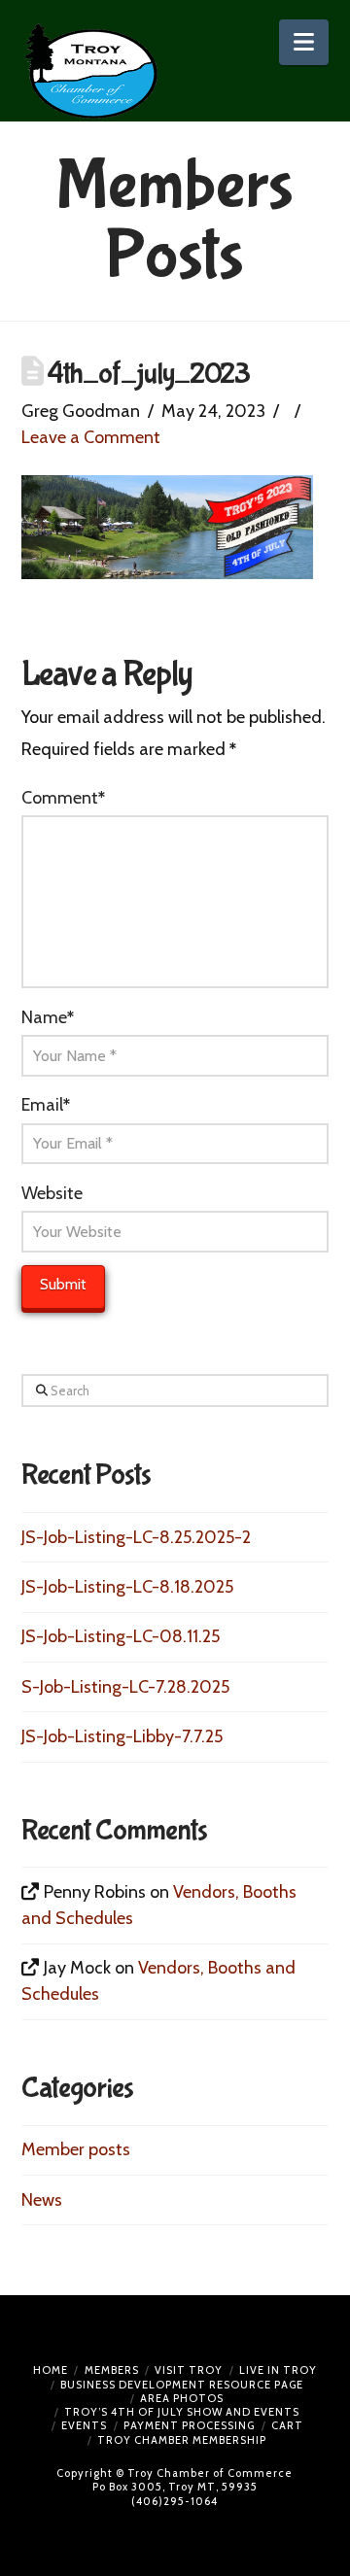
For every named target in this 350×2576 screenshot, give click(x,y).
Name (48, 1017)
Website (52, 1193)
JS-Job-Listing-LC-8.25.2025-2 (136, 1537)
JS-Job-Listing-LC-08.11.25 (121, 1636)
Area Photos (182, 2398)
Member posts (76, 2149)
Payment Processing (189, 2425)
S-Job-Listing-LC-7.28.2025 (125, 1687)
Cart (287, 2425)
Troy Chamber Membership (182, 2440)
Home (51, 2370)
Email (46, 1105)
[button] (304, 42)
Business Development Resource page (182, 2385)
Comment (64, 798)
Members (112, 2370)
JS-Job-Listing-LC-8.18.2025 (127, 1587)
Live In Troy (278, 2370)
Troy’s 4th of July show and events (182, 2412)
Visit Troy (189, 2370)
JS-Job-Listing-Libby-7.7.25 (122, 1736)
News (42, 2200)
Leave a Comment (91, 437)
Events (84, 2425)
